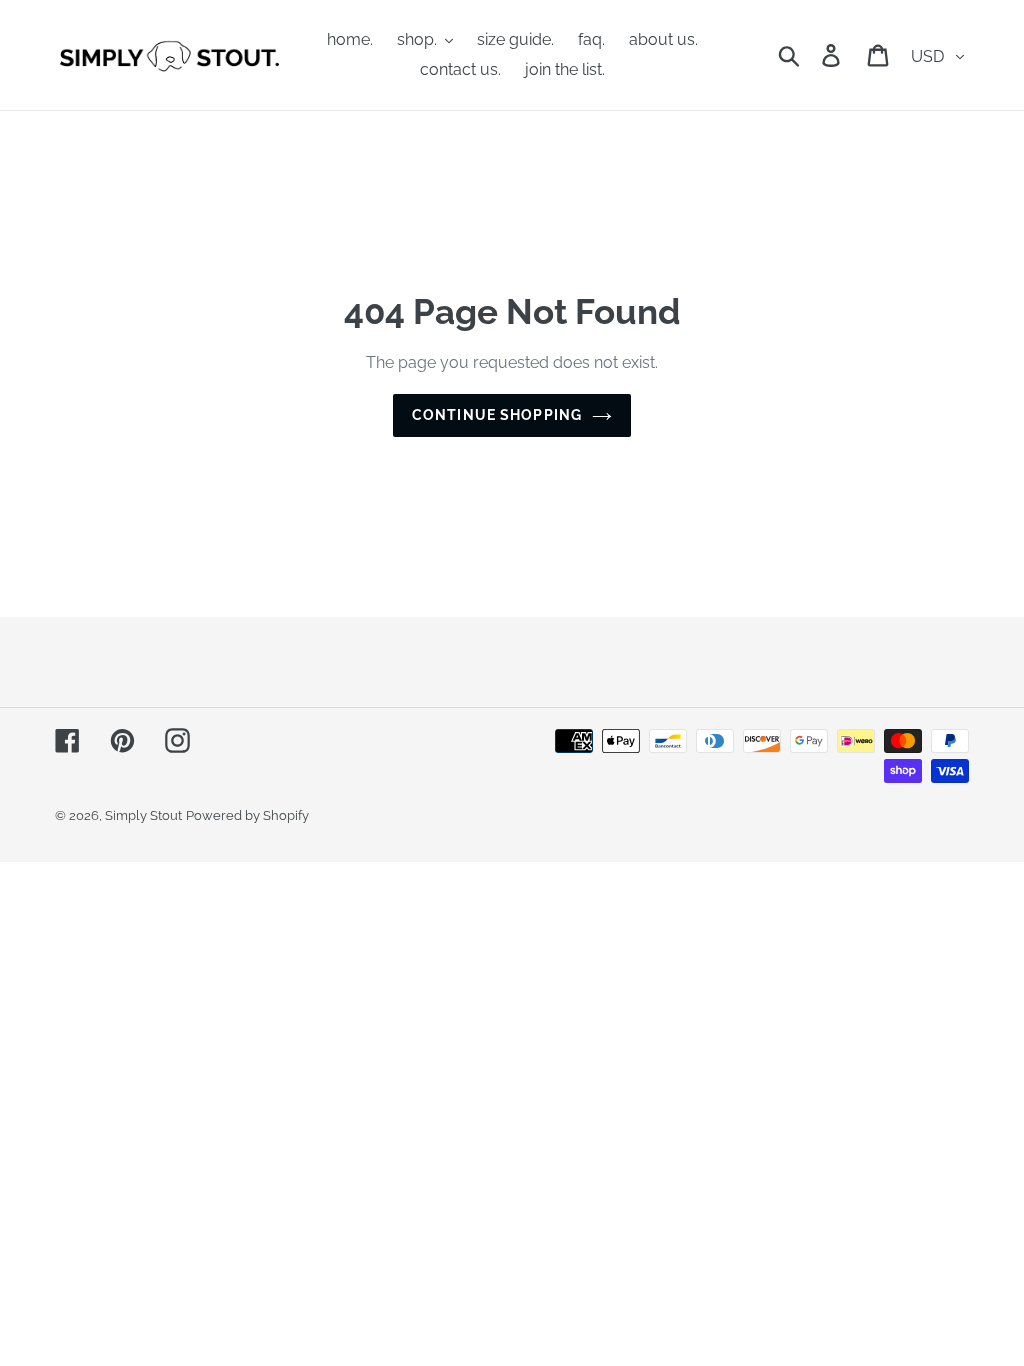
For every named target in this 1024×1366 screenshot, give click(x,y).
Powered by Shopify (247, 815)
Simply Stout (143, 815)
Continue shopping (497, 415)
